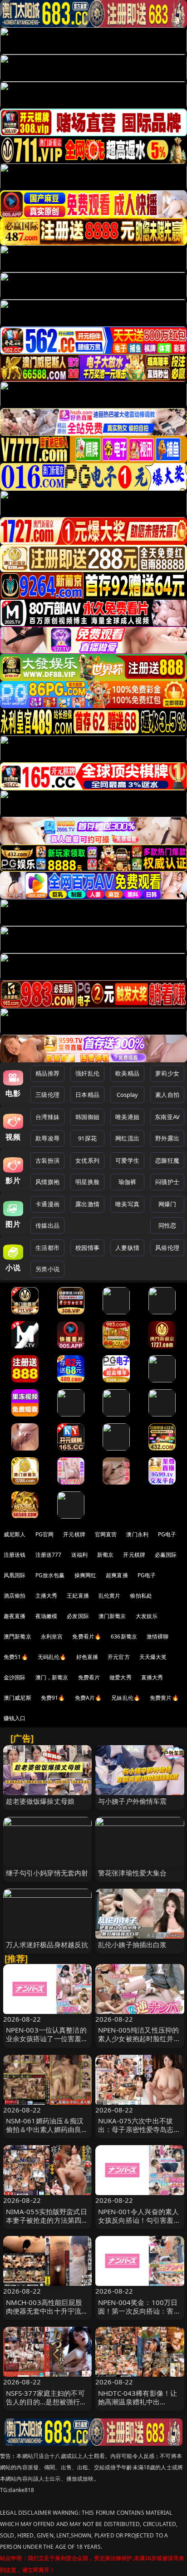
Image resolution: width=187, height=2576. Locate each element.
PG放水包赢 (50, 1575)
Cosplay (128, 1095)
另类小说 (47, 1269)
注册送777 (49, 1555)
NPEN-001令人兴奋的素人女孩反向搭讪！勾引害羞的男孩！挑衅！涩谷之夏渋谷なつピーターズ (139, 2225)
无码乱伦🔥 (52, 1657)
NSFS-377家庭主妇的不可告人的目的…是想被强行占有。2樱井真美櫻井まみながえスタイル (47, 2406)
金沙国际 (15, 1677)
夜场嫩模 (47, 1616)
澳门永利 (137, 1534)
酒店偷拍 (15, 1596)
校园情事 (87, 1248)
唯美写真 (127, 1204)
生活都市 (47, 1248)
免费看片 (89, 1677)
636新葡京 (124, 1636)
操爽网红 (86, 1575)
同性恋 (167, 1225)
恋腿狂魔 (167, 1160)
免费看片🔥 (87, 1636)
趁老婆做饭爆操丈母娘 (40, 1801)
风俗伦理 (167, 1248)
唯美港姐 (127, 1117)
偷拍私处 (141, 1596)
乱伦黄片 (110, 1596)
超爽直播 (117, 1575)
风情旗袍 (47, 1182)
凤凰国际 (15, 1575)
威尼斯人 (15, 1534)
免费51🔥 (16, 1657)
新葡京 (105, 1555)
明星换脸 (87, 1182)
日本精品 (87, 1095)
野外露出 (167, 1138)
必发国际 (78, 1616)
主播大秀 (47, 1596)
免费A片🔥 (89, 1698)
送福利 (79, 1555)
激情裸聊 (158, 1636)
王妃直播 (78, 1596)
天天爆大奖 (153, 1657)
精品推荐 (47, 1073)
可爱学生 (127, 1160)
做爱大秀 (121, 1677)
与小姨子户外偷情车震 (133, 1801)
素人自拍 (167, 1095)
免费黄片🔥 (164, 1698)
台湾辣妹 (47, 1117)
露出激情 (87, 1204)
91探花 (87, 1138)
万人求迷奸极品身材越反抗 (47, 1944)
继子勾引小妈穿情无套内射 (47, 1873)
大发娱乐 (147, 1616)
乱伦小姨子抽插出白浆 (133, 1944)
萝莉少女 (167, 1073)
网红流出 (127, 1138)
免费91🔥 (53, 1698)
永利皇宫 (52, 1636)
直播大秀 (152, 1677)
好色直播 (87, 1657)
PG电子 (167, 1534)
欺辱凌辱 (47, 1138)
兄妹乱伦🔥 (126, 1698)
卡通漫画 (47, 1204)
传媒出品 (47, 1225)
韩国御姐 (87, 1117)
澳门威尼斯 (17, 1698)
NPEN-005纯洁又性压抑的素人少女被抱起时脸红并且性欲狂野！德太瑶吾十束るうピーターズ (139, 2043)
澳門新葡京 (17, 1636)
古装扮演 (47, 1160)
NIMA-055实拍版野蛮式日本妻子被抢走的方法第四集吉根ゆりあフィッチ (47, 2220)
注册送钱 (15, 1555)
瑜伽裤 (127, 1182)
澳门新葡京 (112, 1616)
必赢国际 (166, 1555)
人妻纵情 (127, 1248)
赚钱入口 (15, 1718)
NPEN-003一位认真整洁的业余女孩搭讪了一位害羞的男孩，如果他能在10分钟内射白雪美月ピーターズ (47, 2043)
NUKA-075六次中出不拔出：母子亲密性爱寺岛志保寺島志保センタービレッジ (139, 2129)
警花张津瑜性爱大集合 (133, 1873)
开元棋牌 (74, 1534)
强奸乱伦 (87, 1073)
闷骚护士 (167, 1182)
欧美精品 (127, 1073)
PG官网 (45, 1534)
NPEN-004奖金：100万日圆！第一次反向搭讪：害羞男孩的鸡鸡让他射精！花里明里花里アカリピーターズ (139, 2315)
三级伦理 (47, 1095)
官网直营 (106, 1534)
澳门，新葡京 (52, 1677)
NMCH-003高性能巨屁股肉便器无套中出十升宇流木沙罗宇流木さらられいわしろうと (47, 2315)
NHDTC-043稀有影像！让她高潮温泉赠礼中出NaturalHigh (138, 2402)
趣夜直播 (15, 1616)
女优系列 (87, 1160)
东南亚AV (167, 1117)
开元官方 (119, 1657)
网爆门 (167, 1204)
